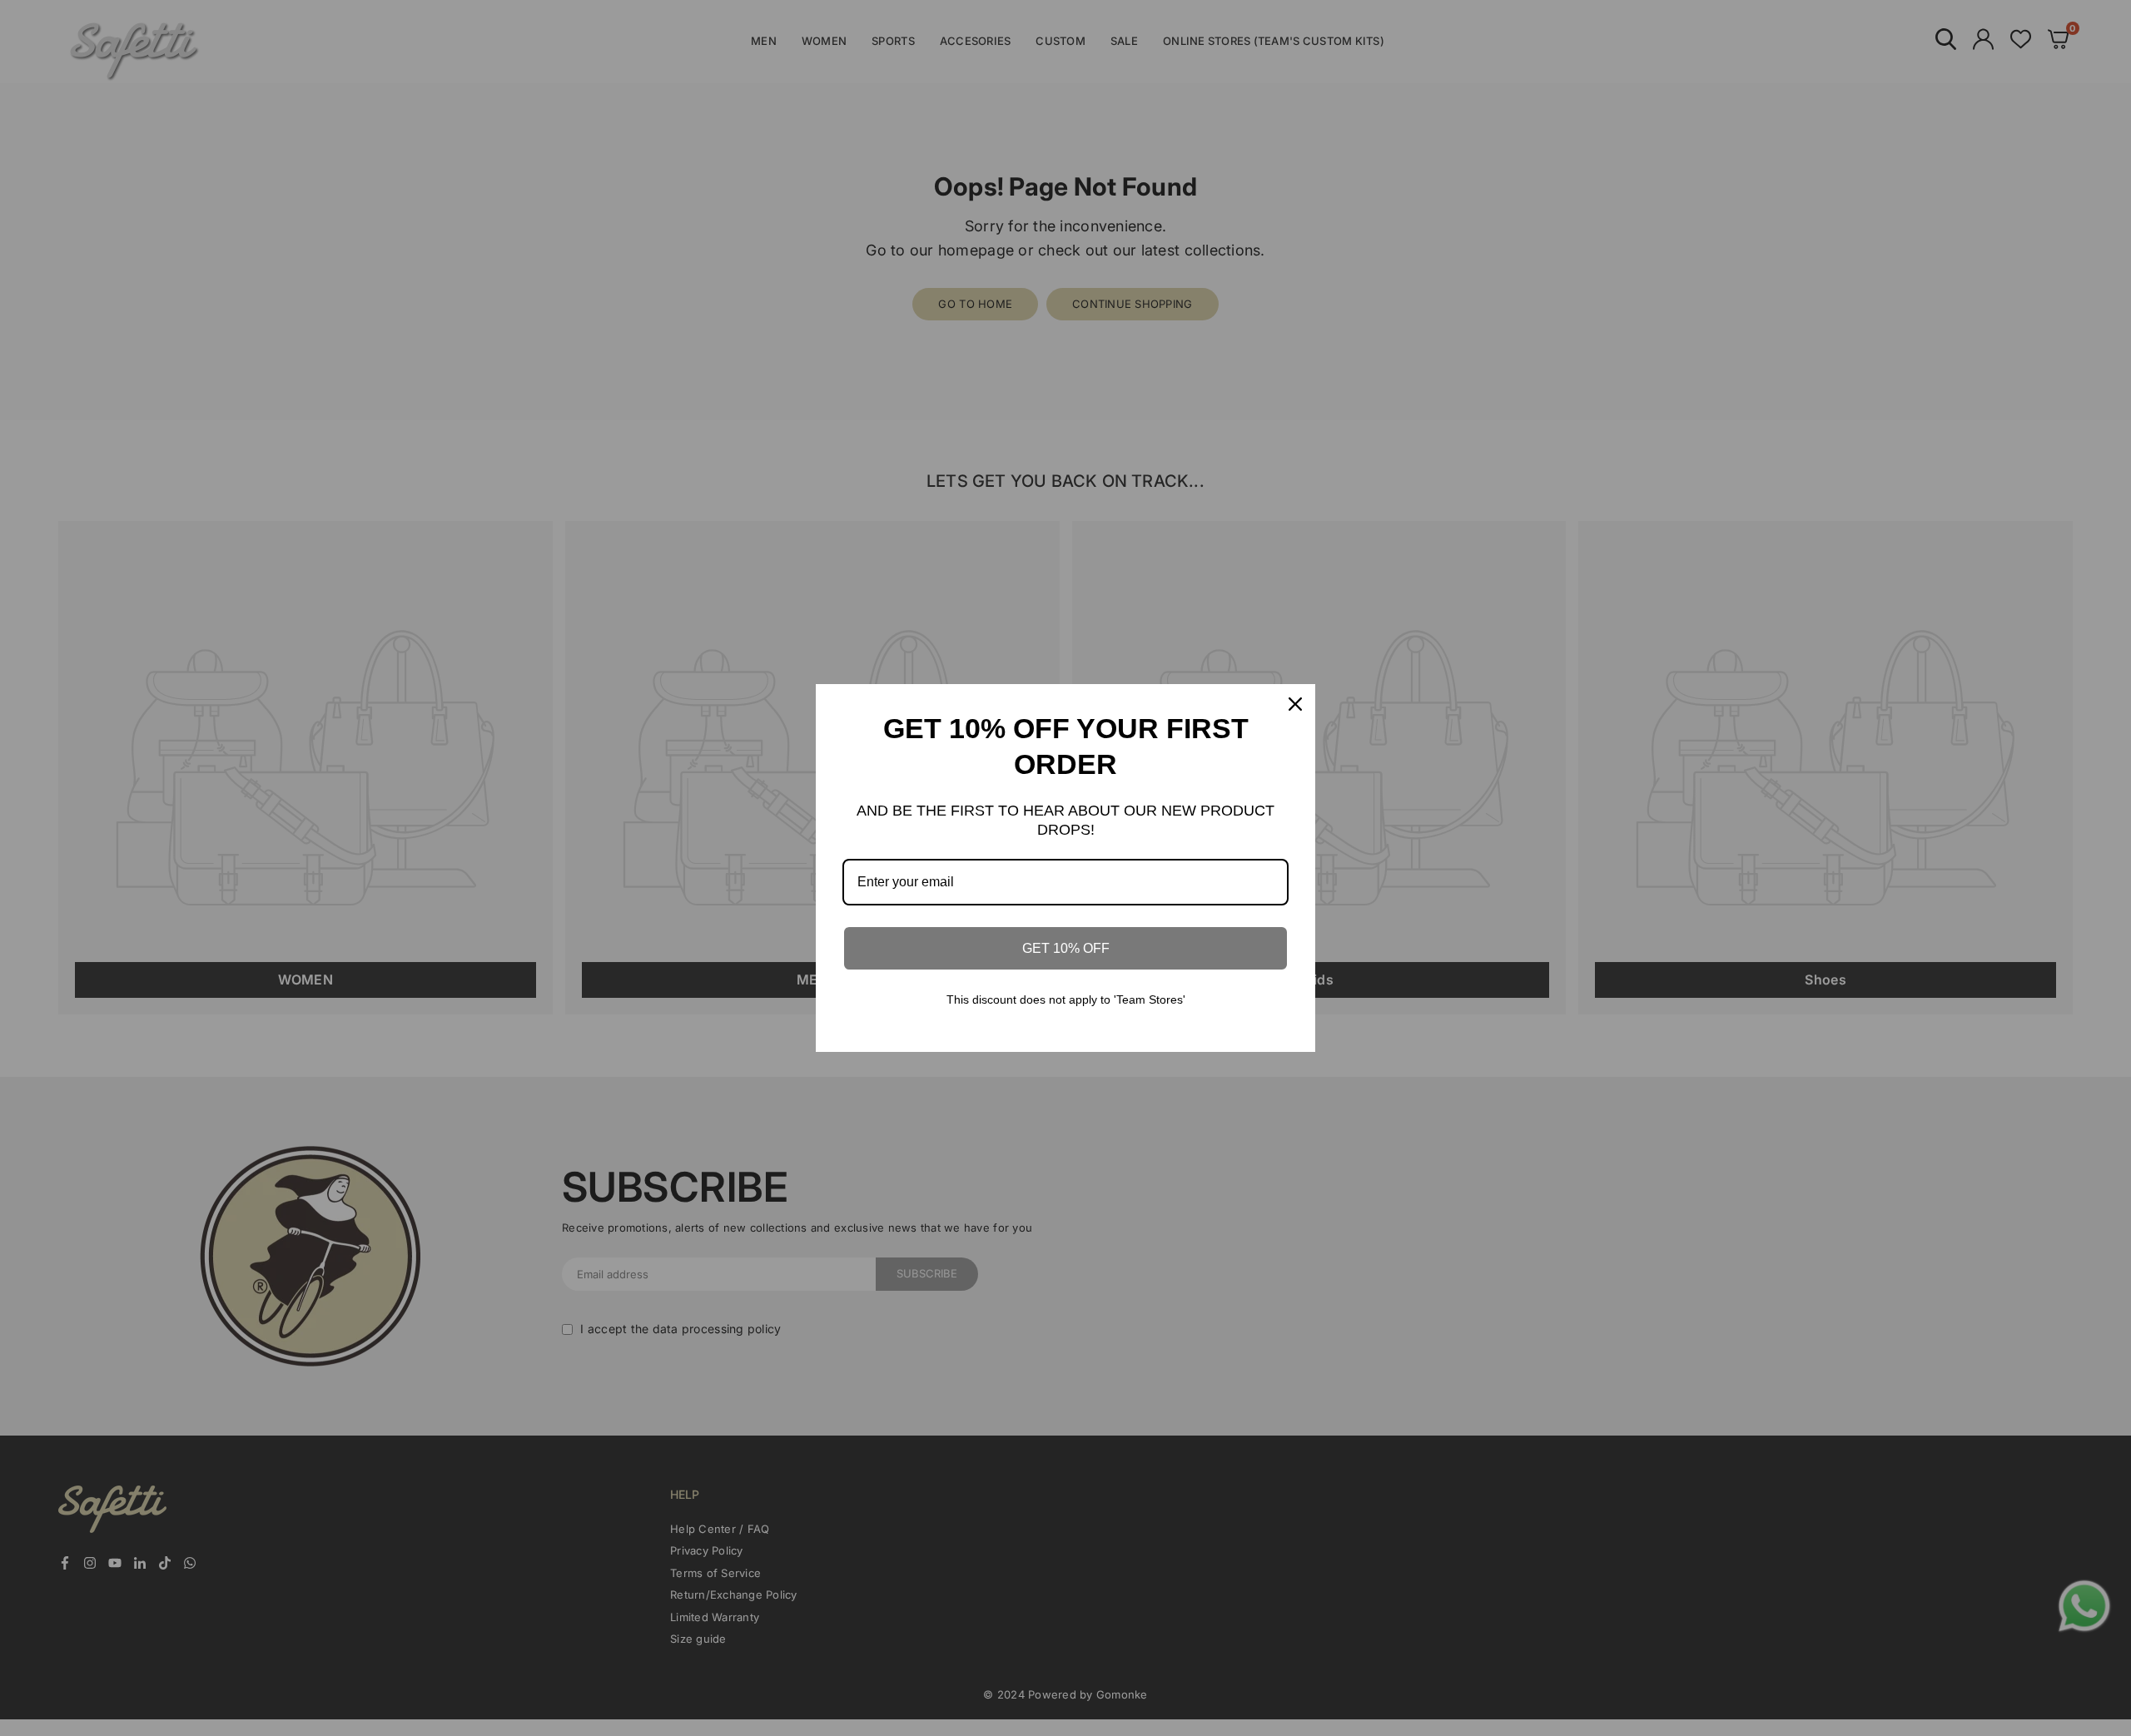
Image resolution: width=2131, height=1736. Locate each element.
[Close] (1295, 704)
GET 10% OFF (1066, 948)
